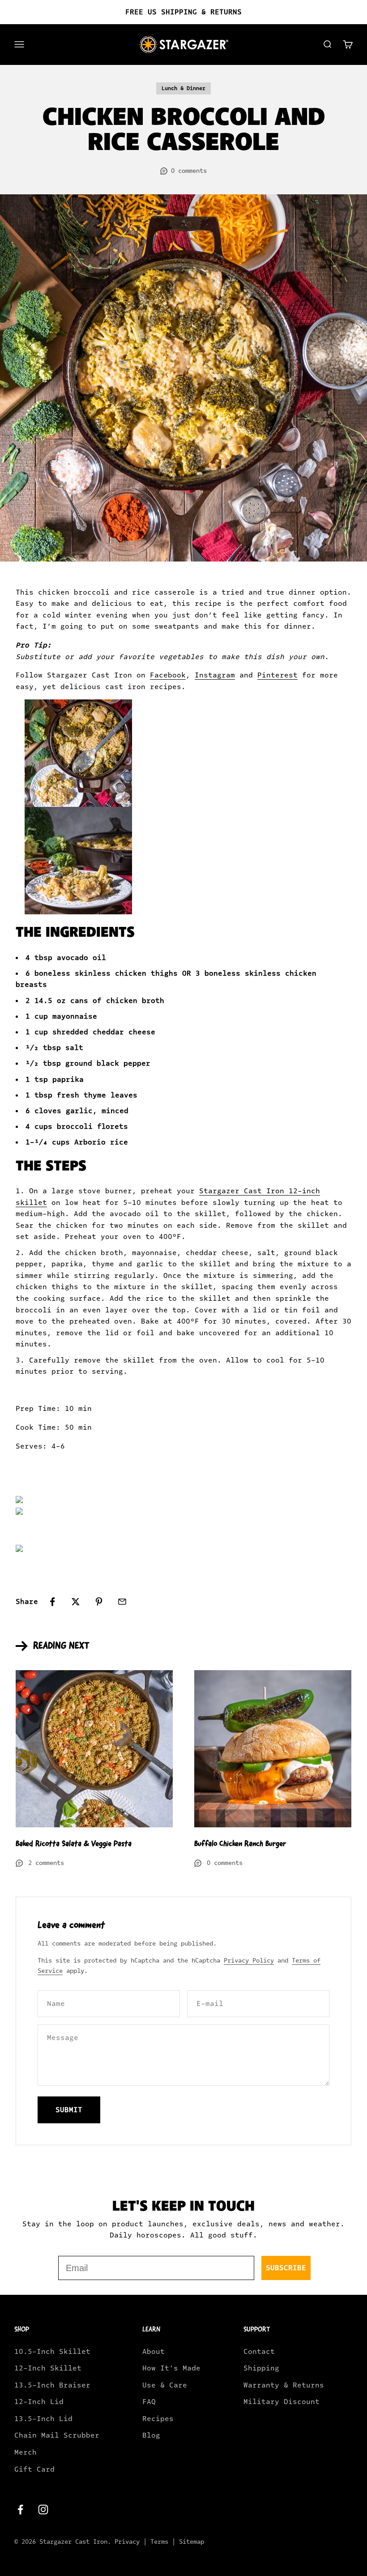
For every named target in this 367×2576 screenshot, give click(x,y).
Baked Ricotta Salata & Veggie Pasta (74, 1843)
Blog (151, 2435)
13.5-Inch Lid (43, 2419)
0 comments (189, 171)
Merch (26, 2452)
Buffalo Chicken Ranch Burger (240, 1843)
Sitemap (192, 2542)
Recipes (158, 2419)
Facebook (168, 675)
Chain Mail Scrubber (57, 2435)
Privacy (127, 2542)
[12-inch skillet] (183, 1502)
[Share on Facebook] (52, 1602)
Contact (259, 2351)
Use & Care (165, 2385)
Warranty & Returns (284, 2385)
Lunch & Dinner (183, 88)
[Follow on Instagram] (43, 2510)
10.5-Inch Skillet (52, 2351)
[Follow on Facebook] (20, 2510)
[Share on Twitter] (76, 1602)
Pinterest (277, 675)
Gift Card (34, 2469)
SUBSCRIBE (286, 2268)
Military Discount (282, 2402)
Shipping (261, 2368)
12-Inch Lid (39, 2402)
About (154, 2351)
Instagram (215, 675)
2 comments (46, 1863)
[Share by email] (122, 1602)
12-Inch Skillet (48, 2368)
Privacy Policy (249, 1961)
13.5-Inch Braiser (52, 2385)
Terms (159, 2542)
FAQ (149, 2402)
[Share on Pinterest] (99, 1602)
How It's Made (171, 2368)
